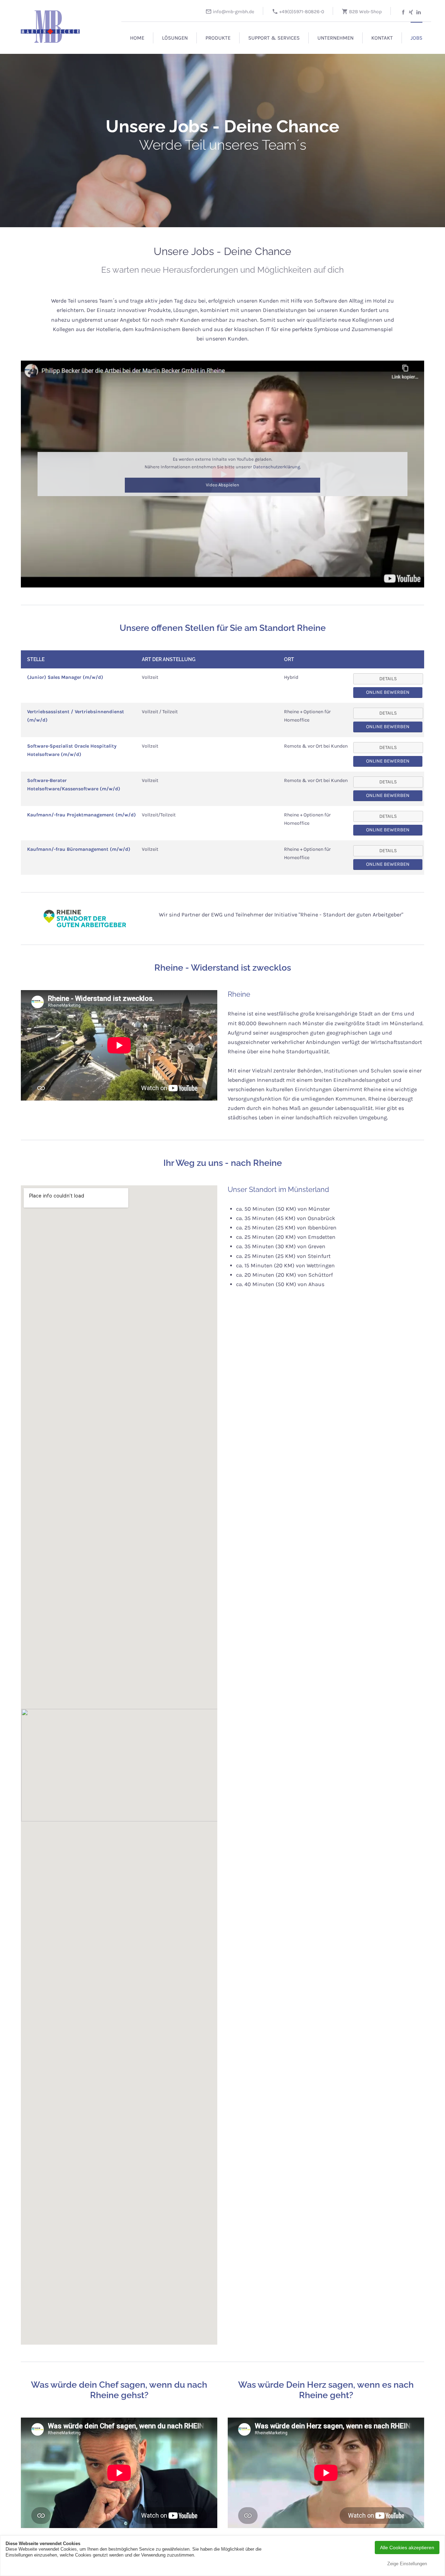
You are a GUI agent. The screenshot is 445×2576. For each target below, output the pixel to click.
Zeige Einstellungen (407, 2564)
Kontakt (382, 38)
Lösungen (175, 38)
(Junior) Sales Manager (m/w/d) (65, 677)
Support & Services (274, 38)
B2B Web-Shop (365, 12)
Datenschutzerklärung (277, 467)
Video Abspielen (222, 485)
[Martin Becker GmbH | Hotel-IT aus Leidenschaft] (59, 23)
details (388, 679)
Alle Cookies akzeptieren (407, 2548)
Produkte (218, 38)
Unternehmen (335, 38)
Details (388, 713)
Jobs (416, 38)
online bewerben (388, 692)
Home (137, 38)
